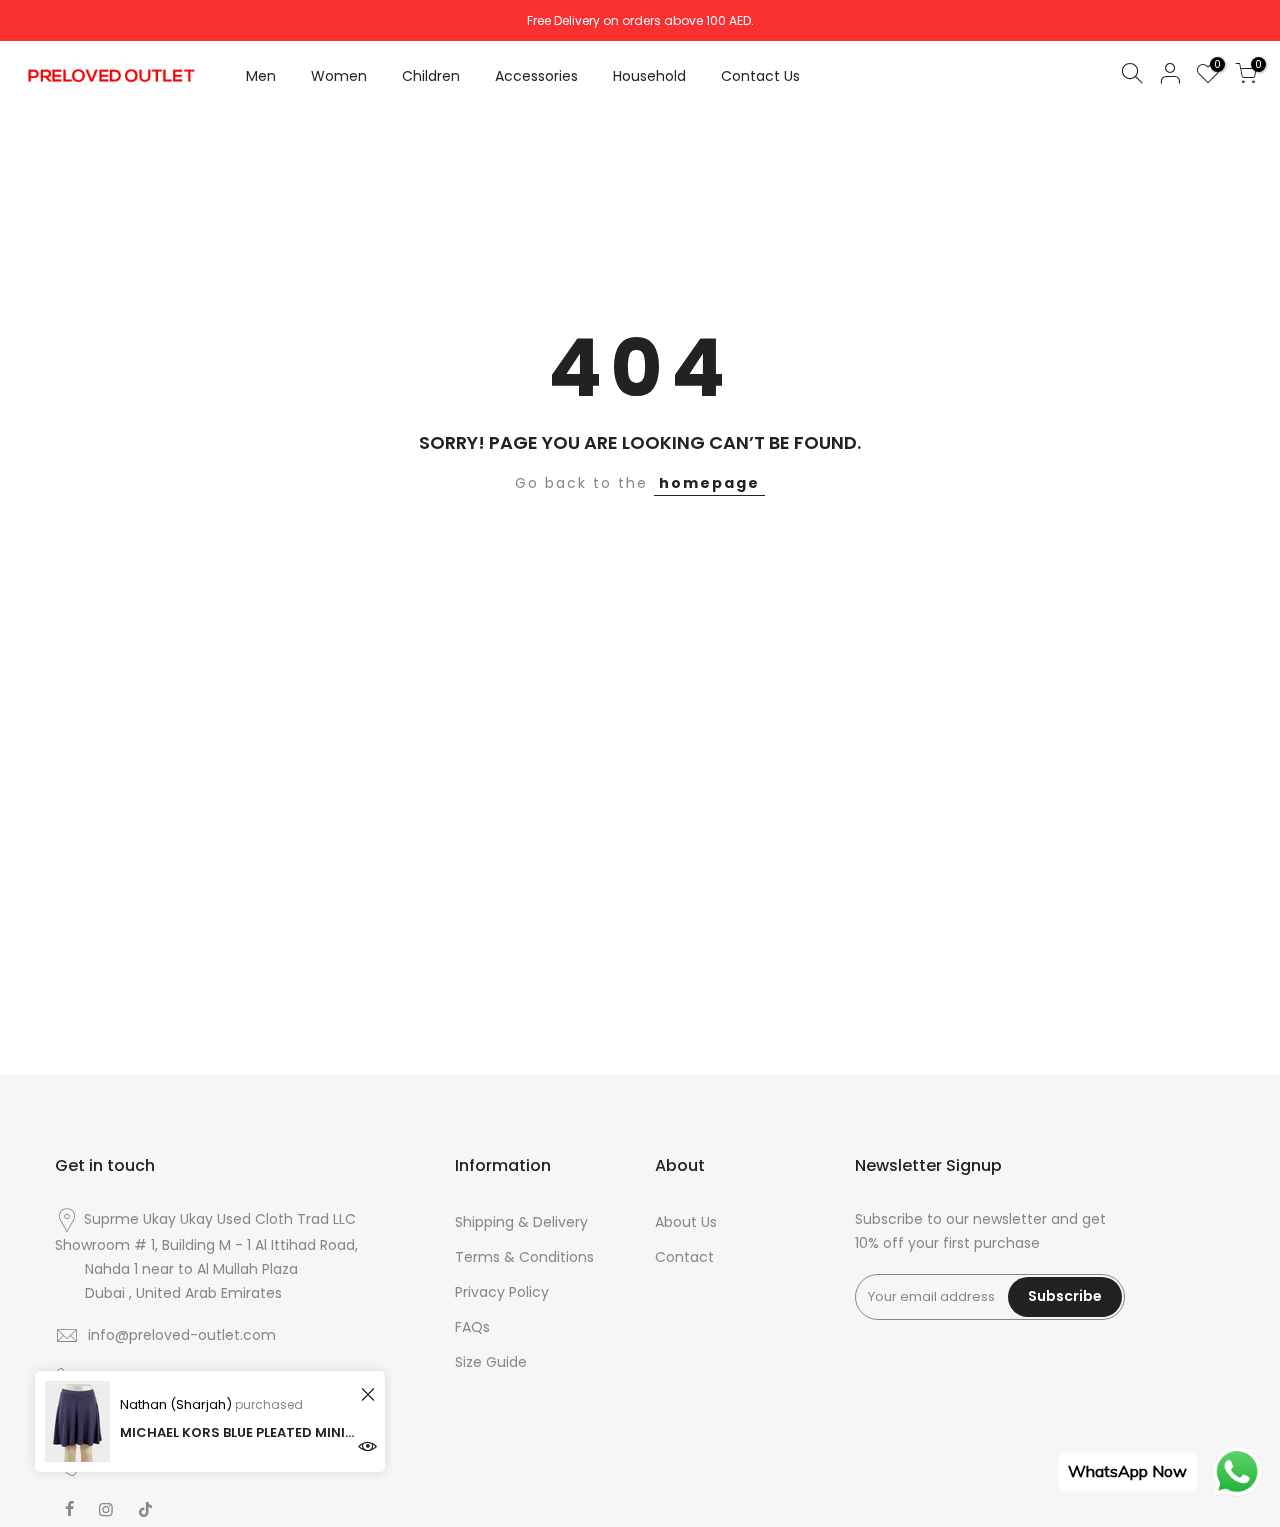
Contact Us (760, 76)
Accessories (536, 76)
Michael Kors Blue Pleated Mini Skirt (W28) (237, 1432)
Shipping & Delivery (521, 1222)
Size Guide (491, 1362)
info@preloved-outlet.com (182, 1335)
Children (431, 76)
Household (649, 76)
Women (339, 76)
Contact (684, 1257)
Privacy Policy (502, 1292)
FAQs (472, 1327)
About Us (686, 1222)
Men (261, 76)
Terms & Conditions (524, 1257)
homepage (709, 483)
